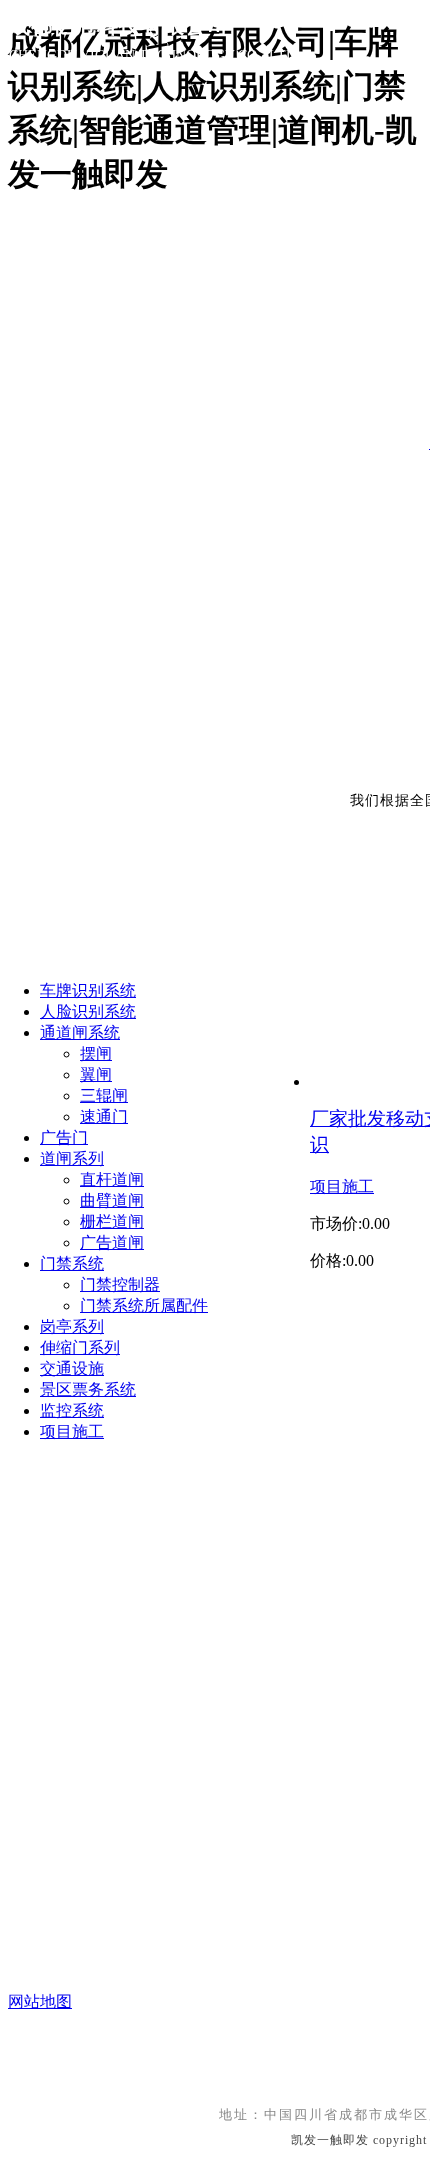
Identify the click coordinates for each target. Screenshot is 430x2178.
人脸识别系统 (88, 1011)
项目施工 (342, 1186)
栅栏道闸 (112, 1221)
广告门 (64, 1137)
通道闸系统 (80, 1032)
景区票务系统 (88, 1389)
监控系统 (72, 1410)
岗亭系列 (72, 1326)
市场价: (336, 1223)
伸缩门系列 (80, 1347)
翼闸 (96, 1074)
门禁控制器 (120, 1284)
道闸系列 (72, 1158)
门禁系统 (72, 1263)
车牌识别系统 (88, 990)
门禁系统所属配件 (144, 1305)
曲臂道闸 (112, 1200)
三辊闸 (104, 1095)
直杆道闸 (112, 1179)
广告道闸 (112, 1242)
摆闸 (96, 1053)
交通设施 (72, 1368)
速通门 (104, 1116)
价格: (328, 1260)
